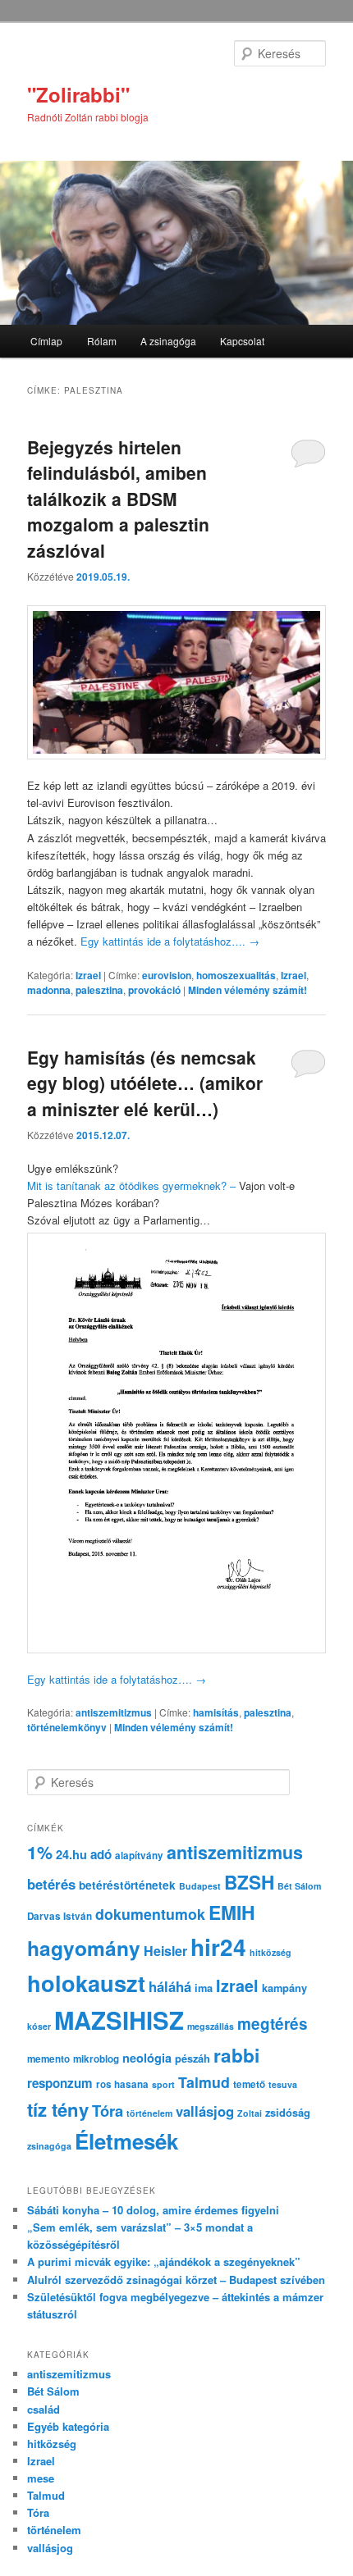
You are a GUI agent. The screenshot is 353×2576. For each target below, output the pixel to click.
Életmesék (126, 2141)
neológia (147, 2058)
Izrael (88, 975)
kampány (284, 1988)
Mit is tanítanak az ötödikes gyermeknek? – (133, 1185)
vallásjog (205, 2111)
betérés (51, 1884)
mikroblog (96, 2059)
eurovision (167, 975)
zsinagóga (49, 2146)
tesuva (283, 2084)
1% (40, 1852)
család (44, 2409)
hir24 (218, 1947)
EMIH (232, 1912)
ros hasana (122, 2084)
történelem (149, 2113)
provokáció (154, 990)
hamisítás (216, 1712)
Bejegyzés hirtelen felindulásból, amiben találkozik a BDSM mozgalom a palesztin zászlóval (118, 499)
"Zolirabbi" (78, 94)
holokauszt (86, 1983)
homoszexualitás (236, 975)
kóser (39, 2026)
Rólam (102, 341)
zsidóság (288, 2113)
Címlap (46, 341)
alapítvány (139, 1856)
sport (163, 2084)
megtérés (273, 2024)
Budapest (200, 1886)
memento (48, 2059)
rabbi (236, 2055)
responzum (60, 2083)
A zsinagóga (168, 341)
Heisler (165, 1951)
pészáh (193, 2059)
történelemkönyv (67, 1727)
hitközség (270, 1952)
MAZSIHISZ (119, 2020)
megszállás (211, 2026)
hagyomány (84, 1948)
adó (101, 1854)
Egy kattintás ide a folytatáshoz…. (170, 941)
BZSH (249, 1882)
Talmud (204, 2082)
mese (41, 2478)
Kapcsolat (242, 341)
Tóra (108, 2111)
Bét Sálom (299, 1886)
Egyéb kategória (68, 2426)
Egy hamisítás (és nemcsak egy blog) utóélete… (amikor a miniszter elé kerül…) (145, 1083)
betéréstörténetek (127, 1885)
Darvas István (60, 1916)
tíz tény (58, 2109)
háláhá (170, 1986)
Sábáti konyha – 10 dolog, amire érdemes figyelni (153, 2210)
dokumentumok (150, 1914)
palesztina (99, 990)
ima (204, 1988)
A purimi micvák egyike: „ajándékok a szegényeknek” (164, 2261)
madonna (49, 990)
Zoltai (250, 2113)
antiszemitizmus (114, 1712)
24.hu (71, 1854)
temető (249, 2084)
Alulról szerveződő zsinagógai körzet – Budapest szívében (176, 2280)
